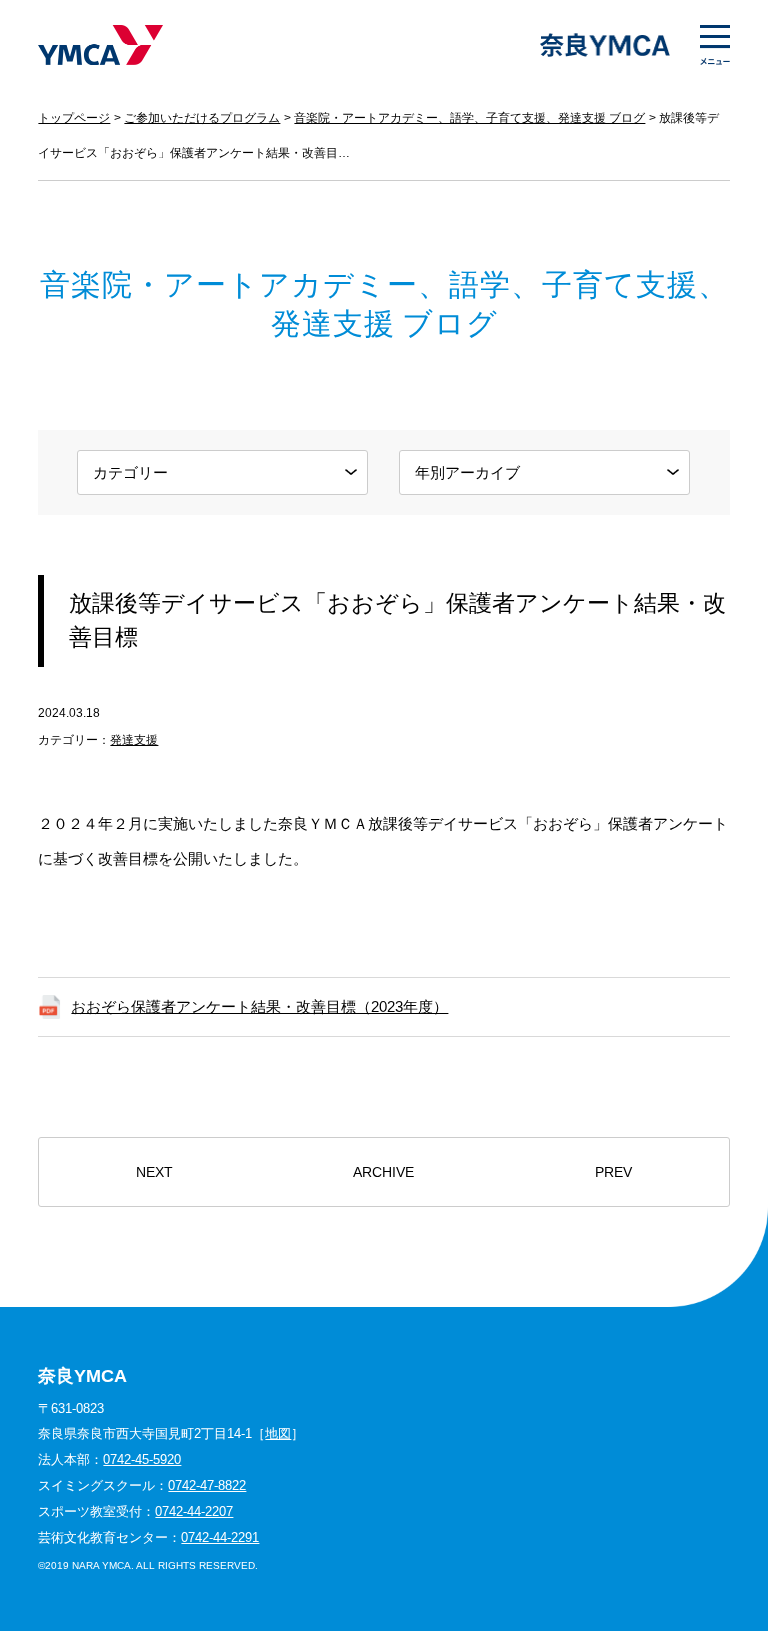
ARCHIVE (383, 1172)
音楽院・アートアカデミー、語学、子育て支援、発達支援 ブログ (469, 118)
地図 (278, 1433)
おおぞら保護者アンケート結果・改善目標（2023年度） (259, 1006)
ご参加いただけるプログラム (202, 118)
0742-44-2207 (194, 1511)
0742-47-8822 (207, 1485)
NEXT (154, 1172)
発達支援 (134, 740)
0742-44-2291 (220, 1537)
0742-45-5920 (142, 1459)
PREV (613, 1172)
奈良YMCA (100, 45)
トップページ (74, 118)
